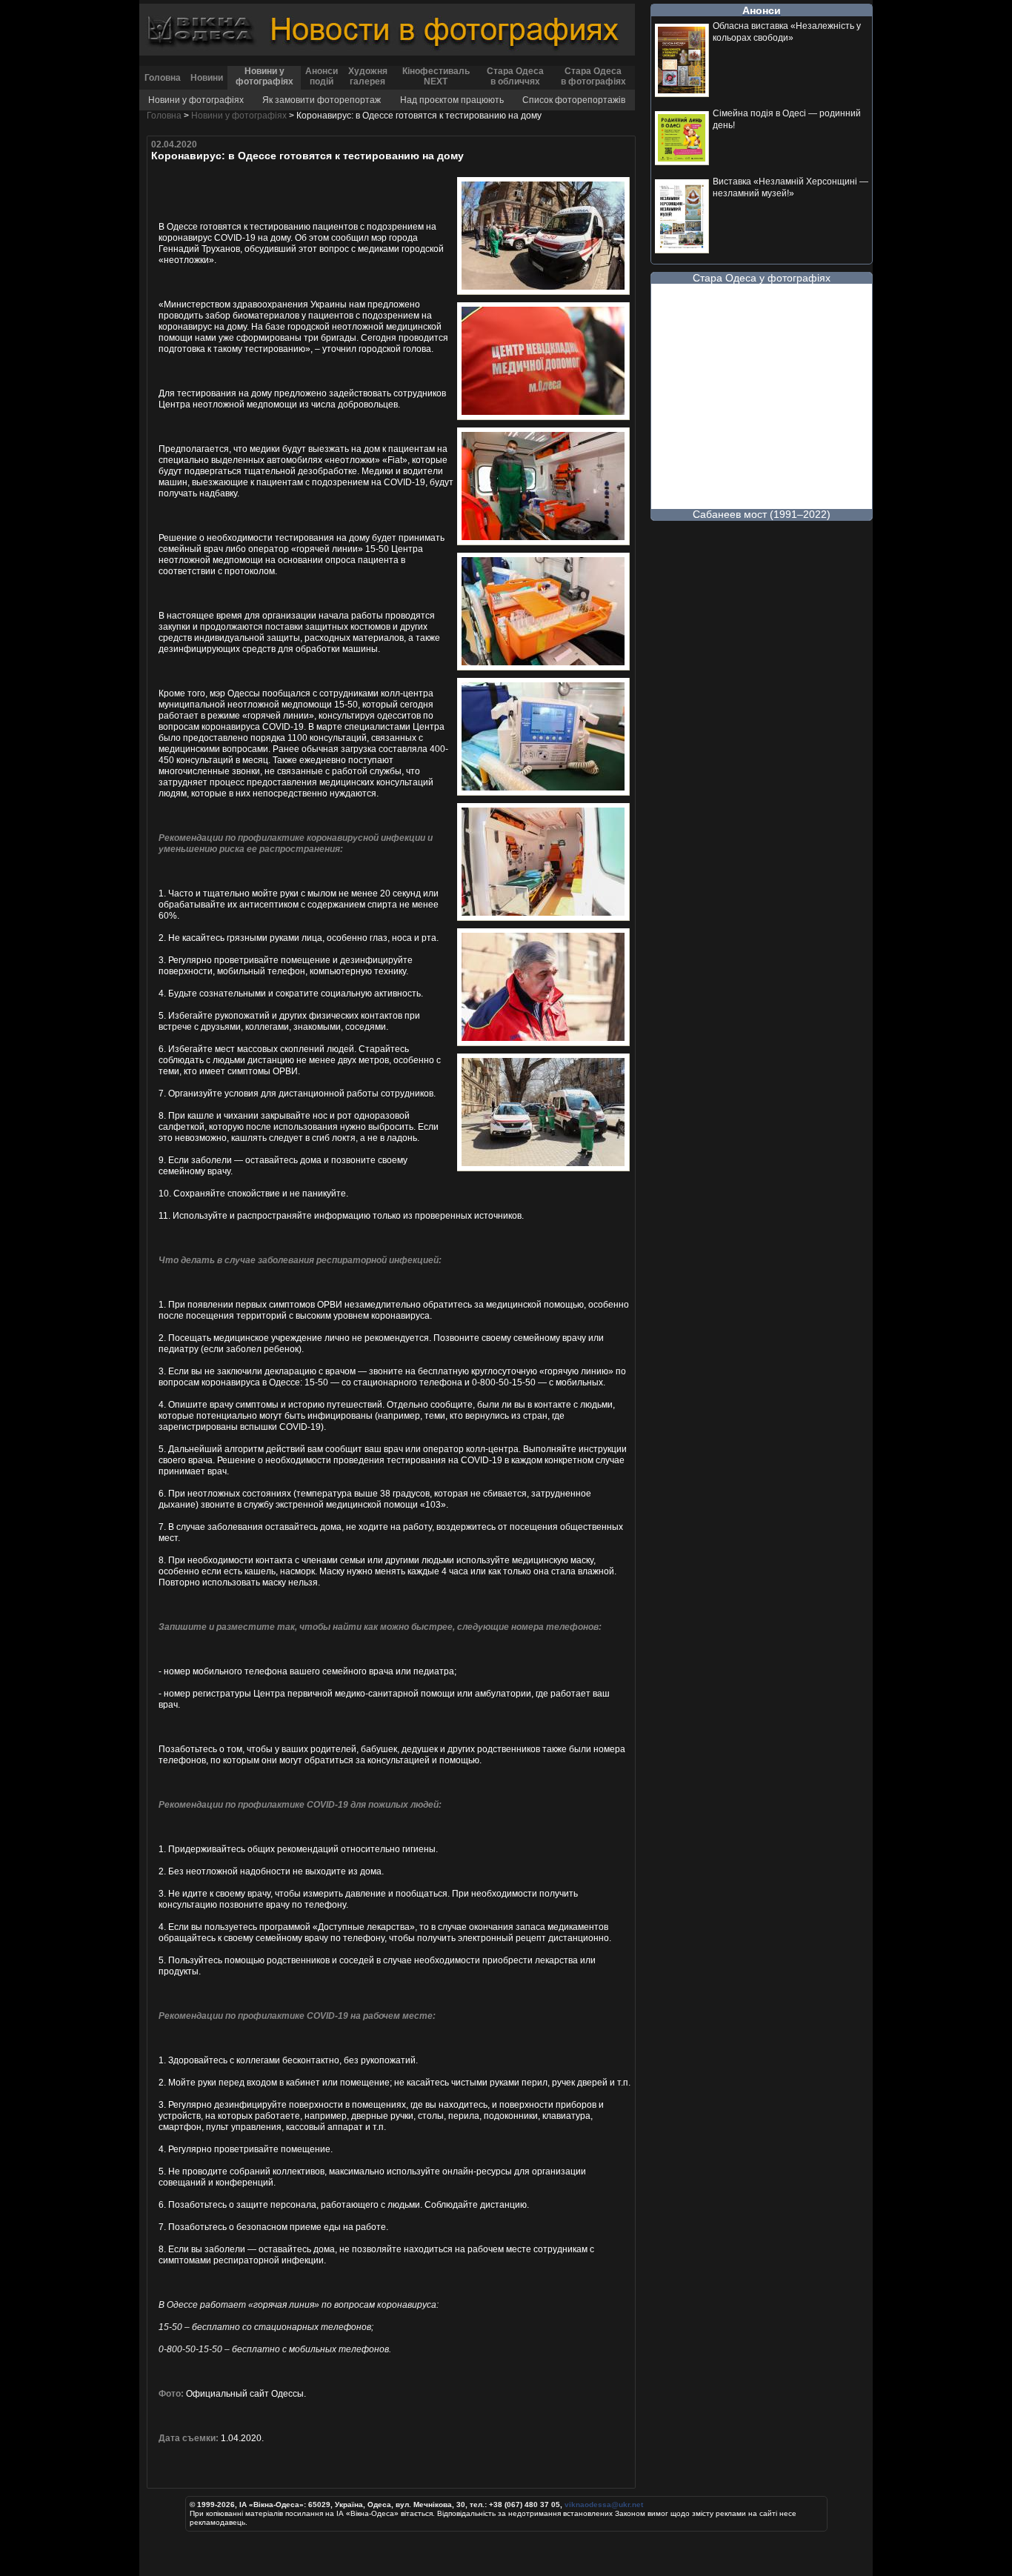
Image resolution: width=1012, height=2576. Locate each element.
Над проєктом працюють (452, 100)
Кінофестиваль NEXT (436, 76)
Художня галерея (368, 76)
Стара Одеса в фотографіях (593, 76)
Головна (163, 78)
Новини (207, 78)
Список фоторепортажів (574, 100)
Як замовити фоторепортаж (322, 100)
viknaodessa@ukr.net (604, 2505)
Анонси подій (322, 76)
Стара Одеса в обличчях (515, 76)
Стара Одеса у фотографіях (762, 278)
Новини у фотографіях (264, 76)
